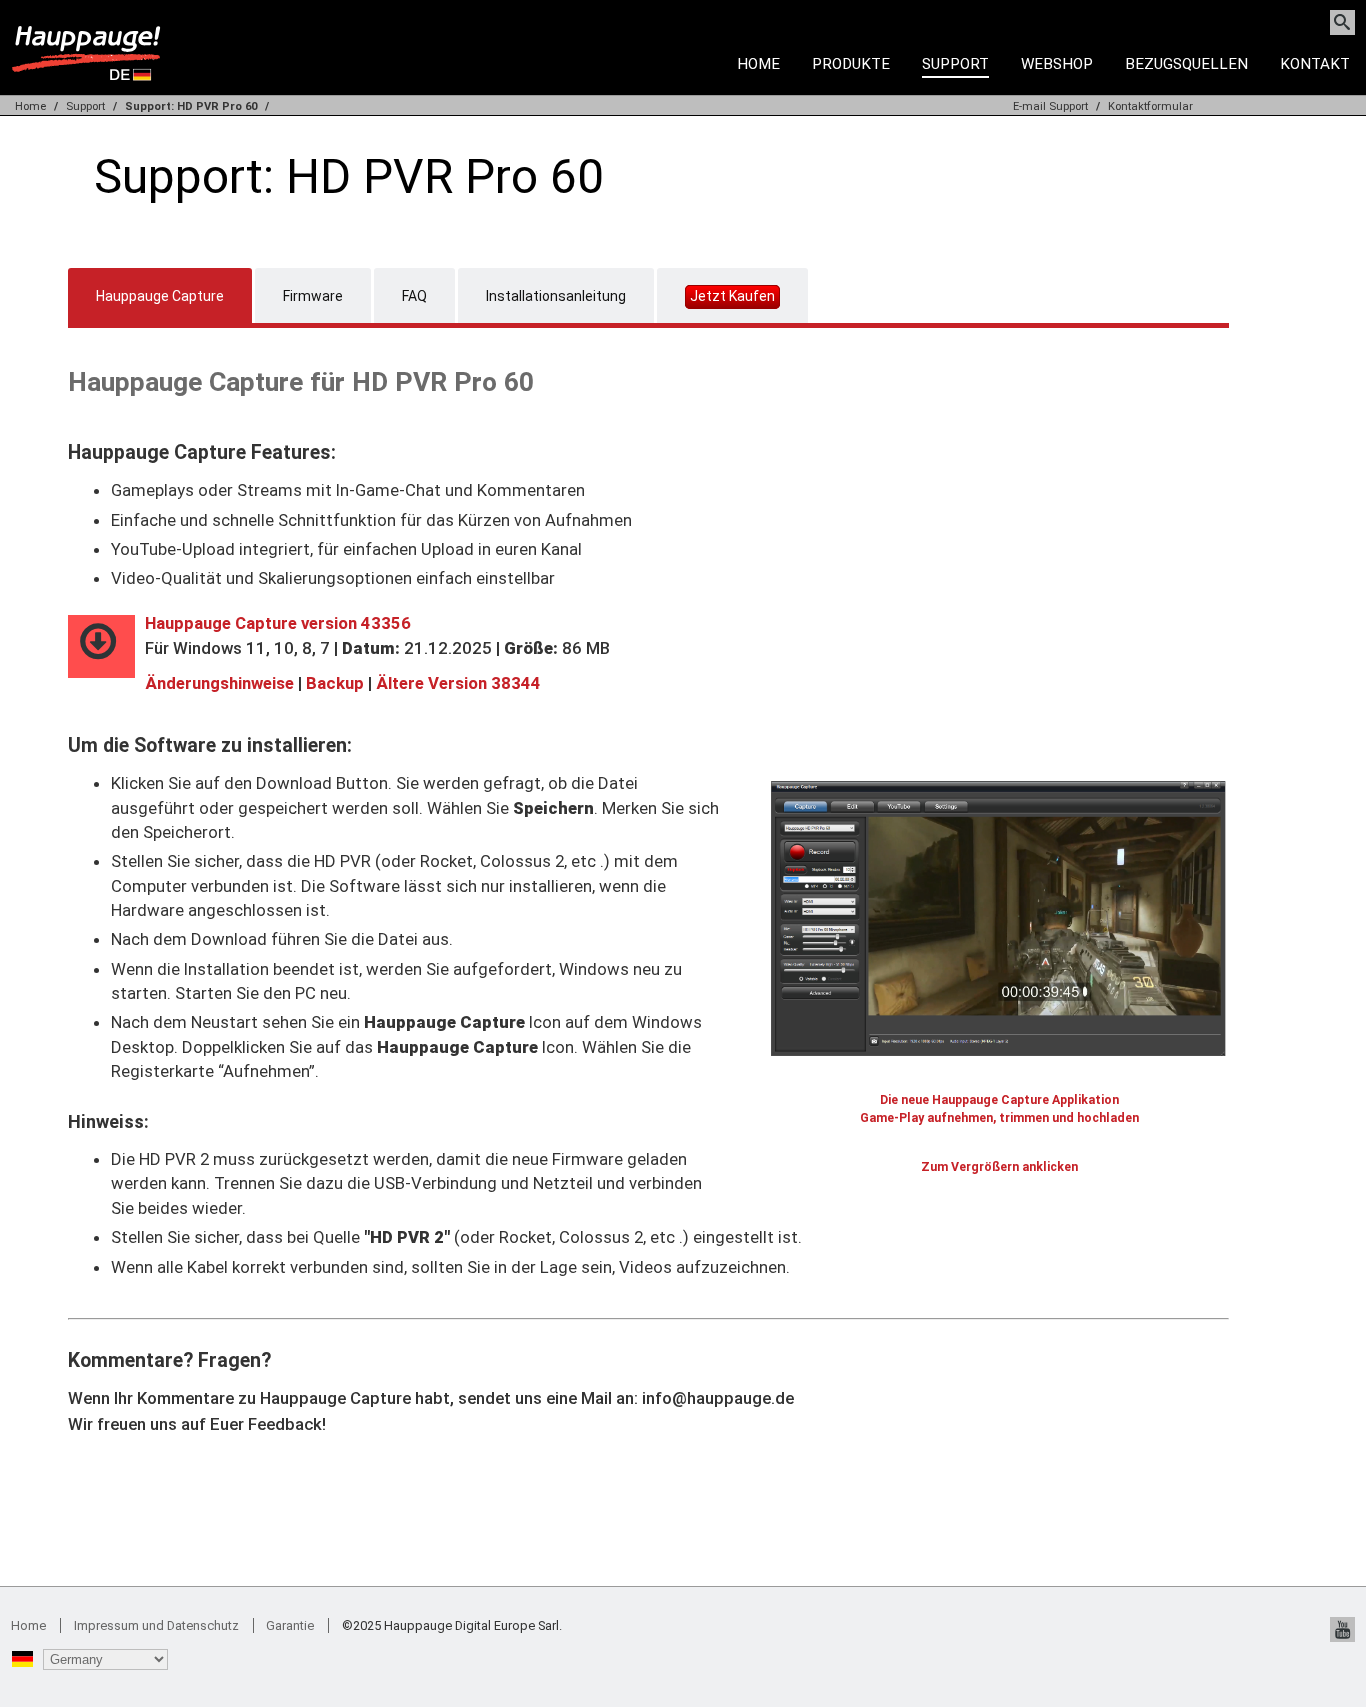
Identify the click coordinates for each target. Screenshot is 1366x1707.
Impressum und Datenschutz (156, 1625)
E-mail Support (1050, 106)
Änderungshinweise (219, 683)
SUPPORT (955, 64)
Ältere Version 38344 (458, 683)
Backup (335, 683)
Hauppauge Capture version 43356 (278, 623)
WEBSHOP (1057, 64)
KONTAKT (1315, 64)
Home (758, 64)
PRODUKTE (851, 64)
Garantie (290, 1625)
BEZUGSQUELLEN (1186, 64)
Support (85, 106)
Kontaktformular (1150, 106)
